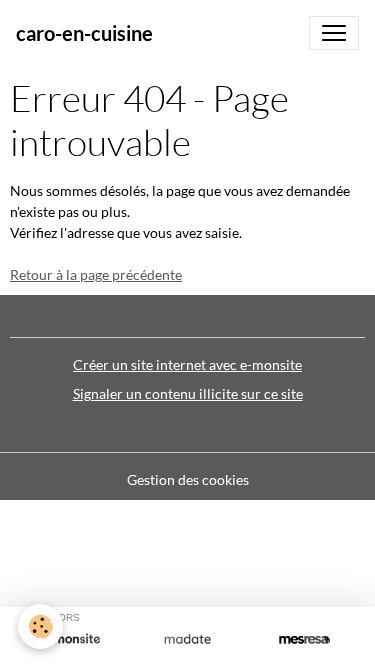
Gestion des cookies (188, 479)
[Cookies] (40, 626)
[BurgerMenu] (334, 33)
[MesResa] (304, 639)
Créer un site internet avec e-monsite (187, 364)
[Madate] (187, 639)
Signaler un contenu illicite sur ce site (188, 393)
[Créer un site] (70, 639)
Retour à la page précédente (96, 274)
